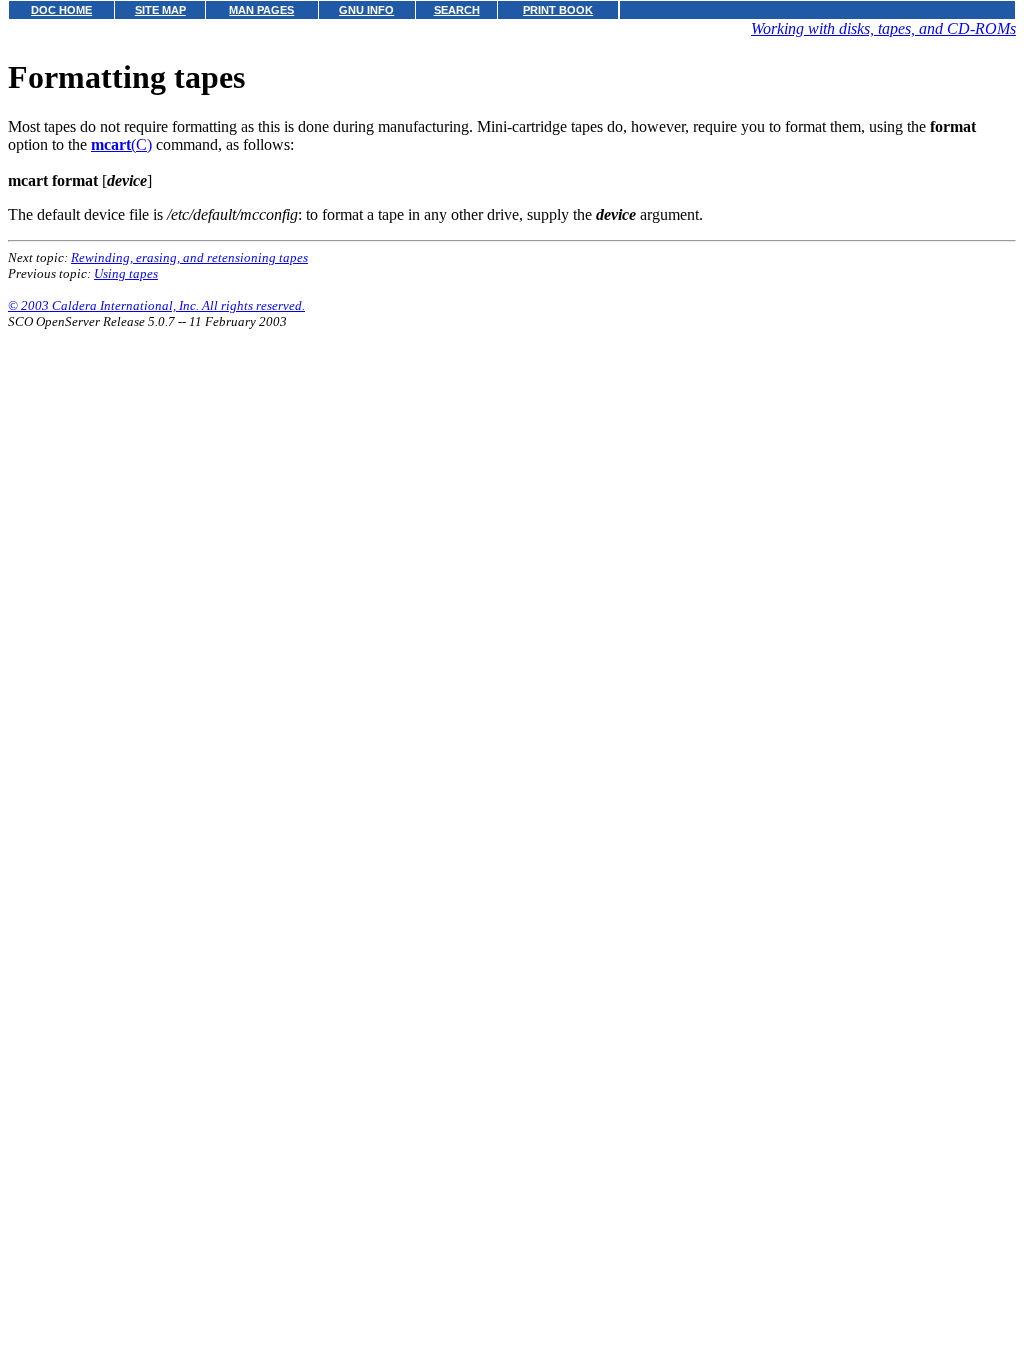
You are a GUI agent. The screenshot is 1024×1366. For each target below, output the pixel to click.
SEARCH (457, 10)
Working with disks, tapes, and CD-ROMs (883, 28)
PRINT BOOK (558, 10)
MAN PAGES (261, 10)
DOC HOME (61, 10)
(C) (121, 144)
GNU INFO (366, 10)
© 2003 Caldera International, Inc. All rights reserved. (156, 305)
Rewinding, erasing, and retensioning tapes (189, 257)
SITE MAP (160, 10)
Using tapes (126, 273)
